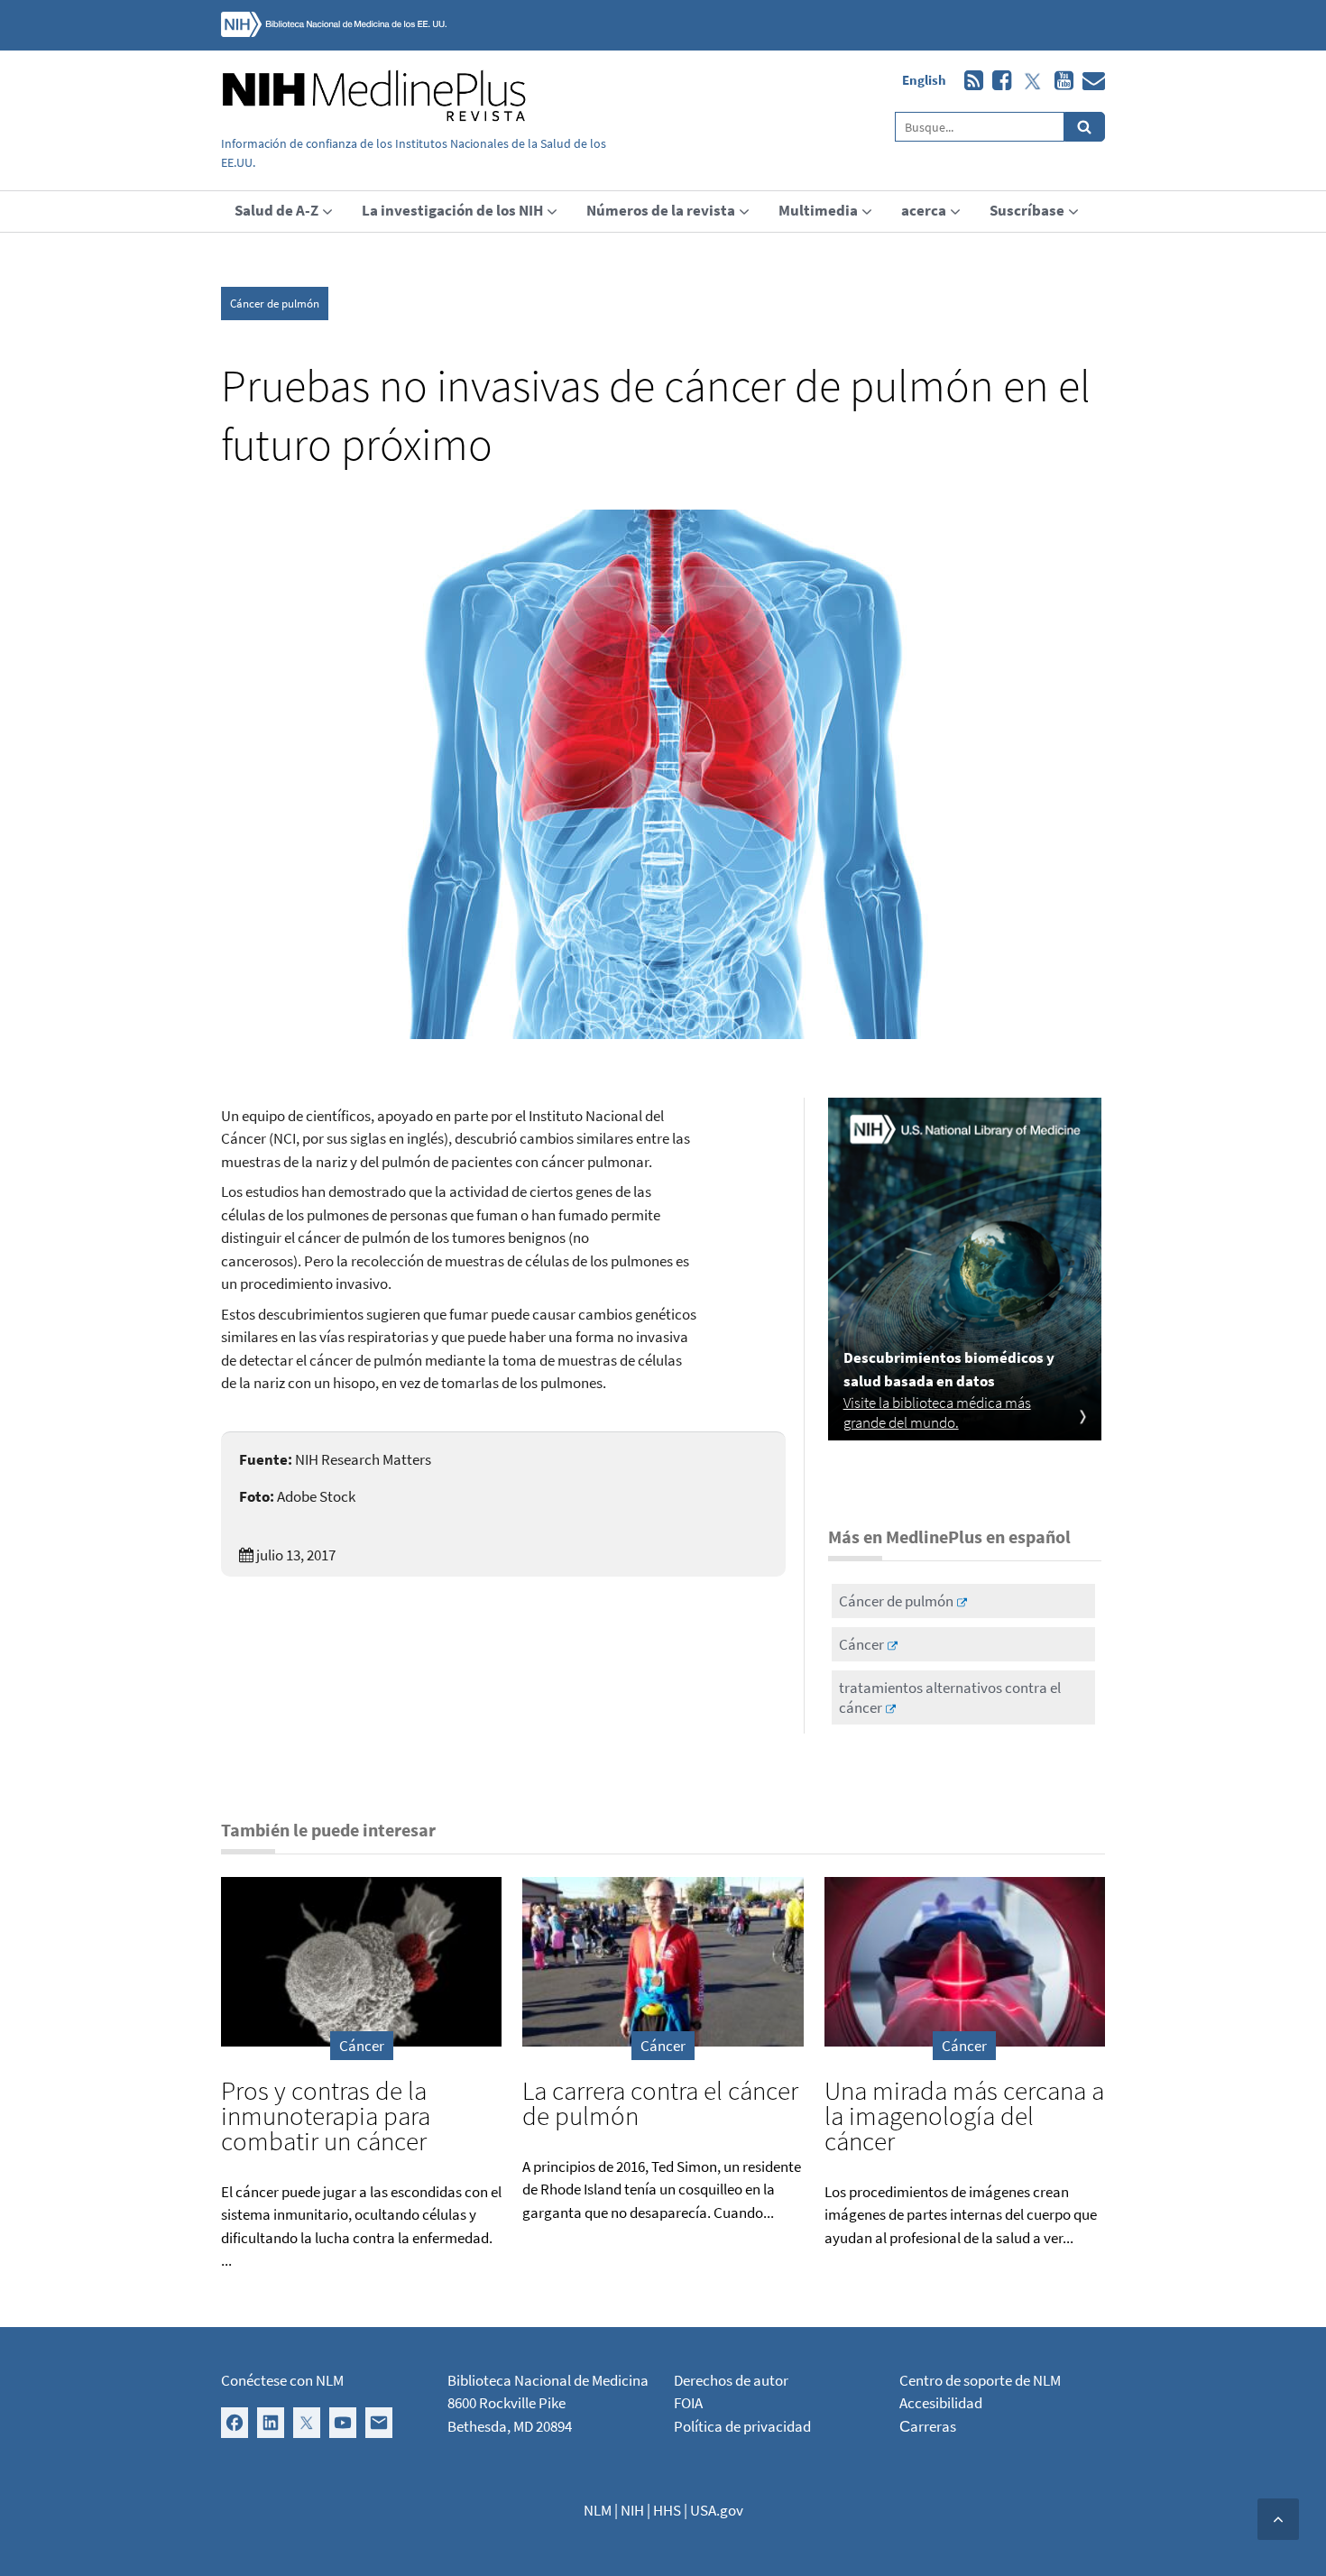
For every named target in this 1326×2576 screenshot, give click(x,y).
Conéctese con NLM (282, 2380)
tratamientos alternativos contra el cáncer (950, 1697)
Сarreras (928, 2426)
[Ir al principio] (1278, 2519)
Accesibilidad (941, 2403)
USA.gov (717, 2510)
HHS (667, 2510)
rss (969, 81)
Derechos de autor (731, 2380)
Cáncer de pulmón (275, 304)
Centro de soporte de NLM (980, 2380)
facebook (997, 81)
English (924, 80)
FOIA (688, 2403)
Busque (1085, 127)
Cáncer (861, 1644)
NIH (632, 2510)
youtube (1059, 81)
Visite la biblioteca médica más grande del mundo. (937, 1412)
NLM (598, 2510)
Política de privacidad (742, 2426)
